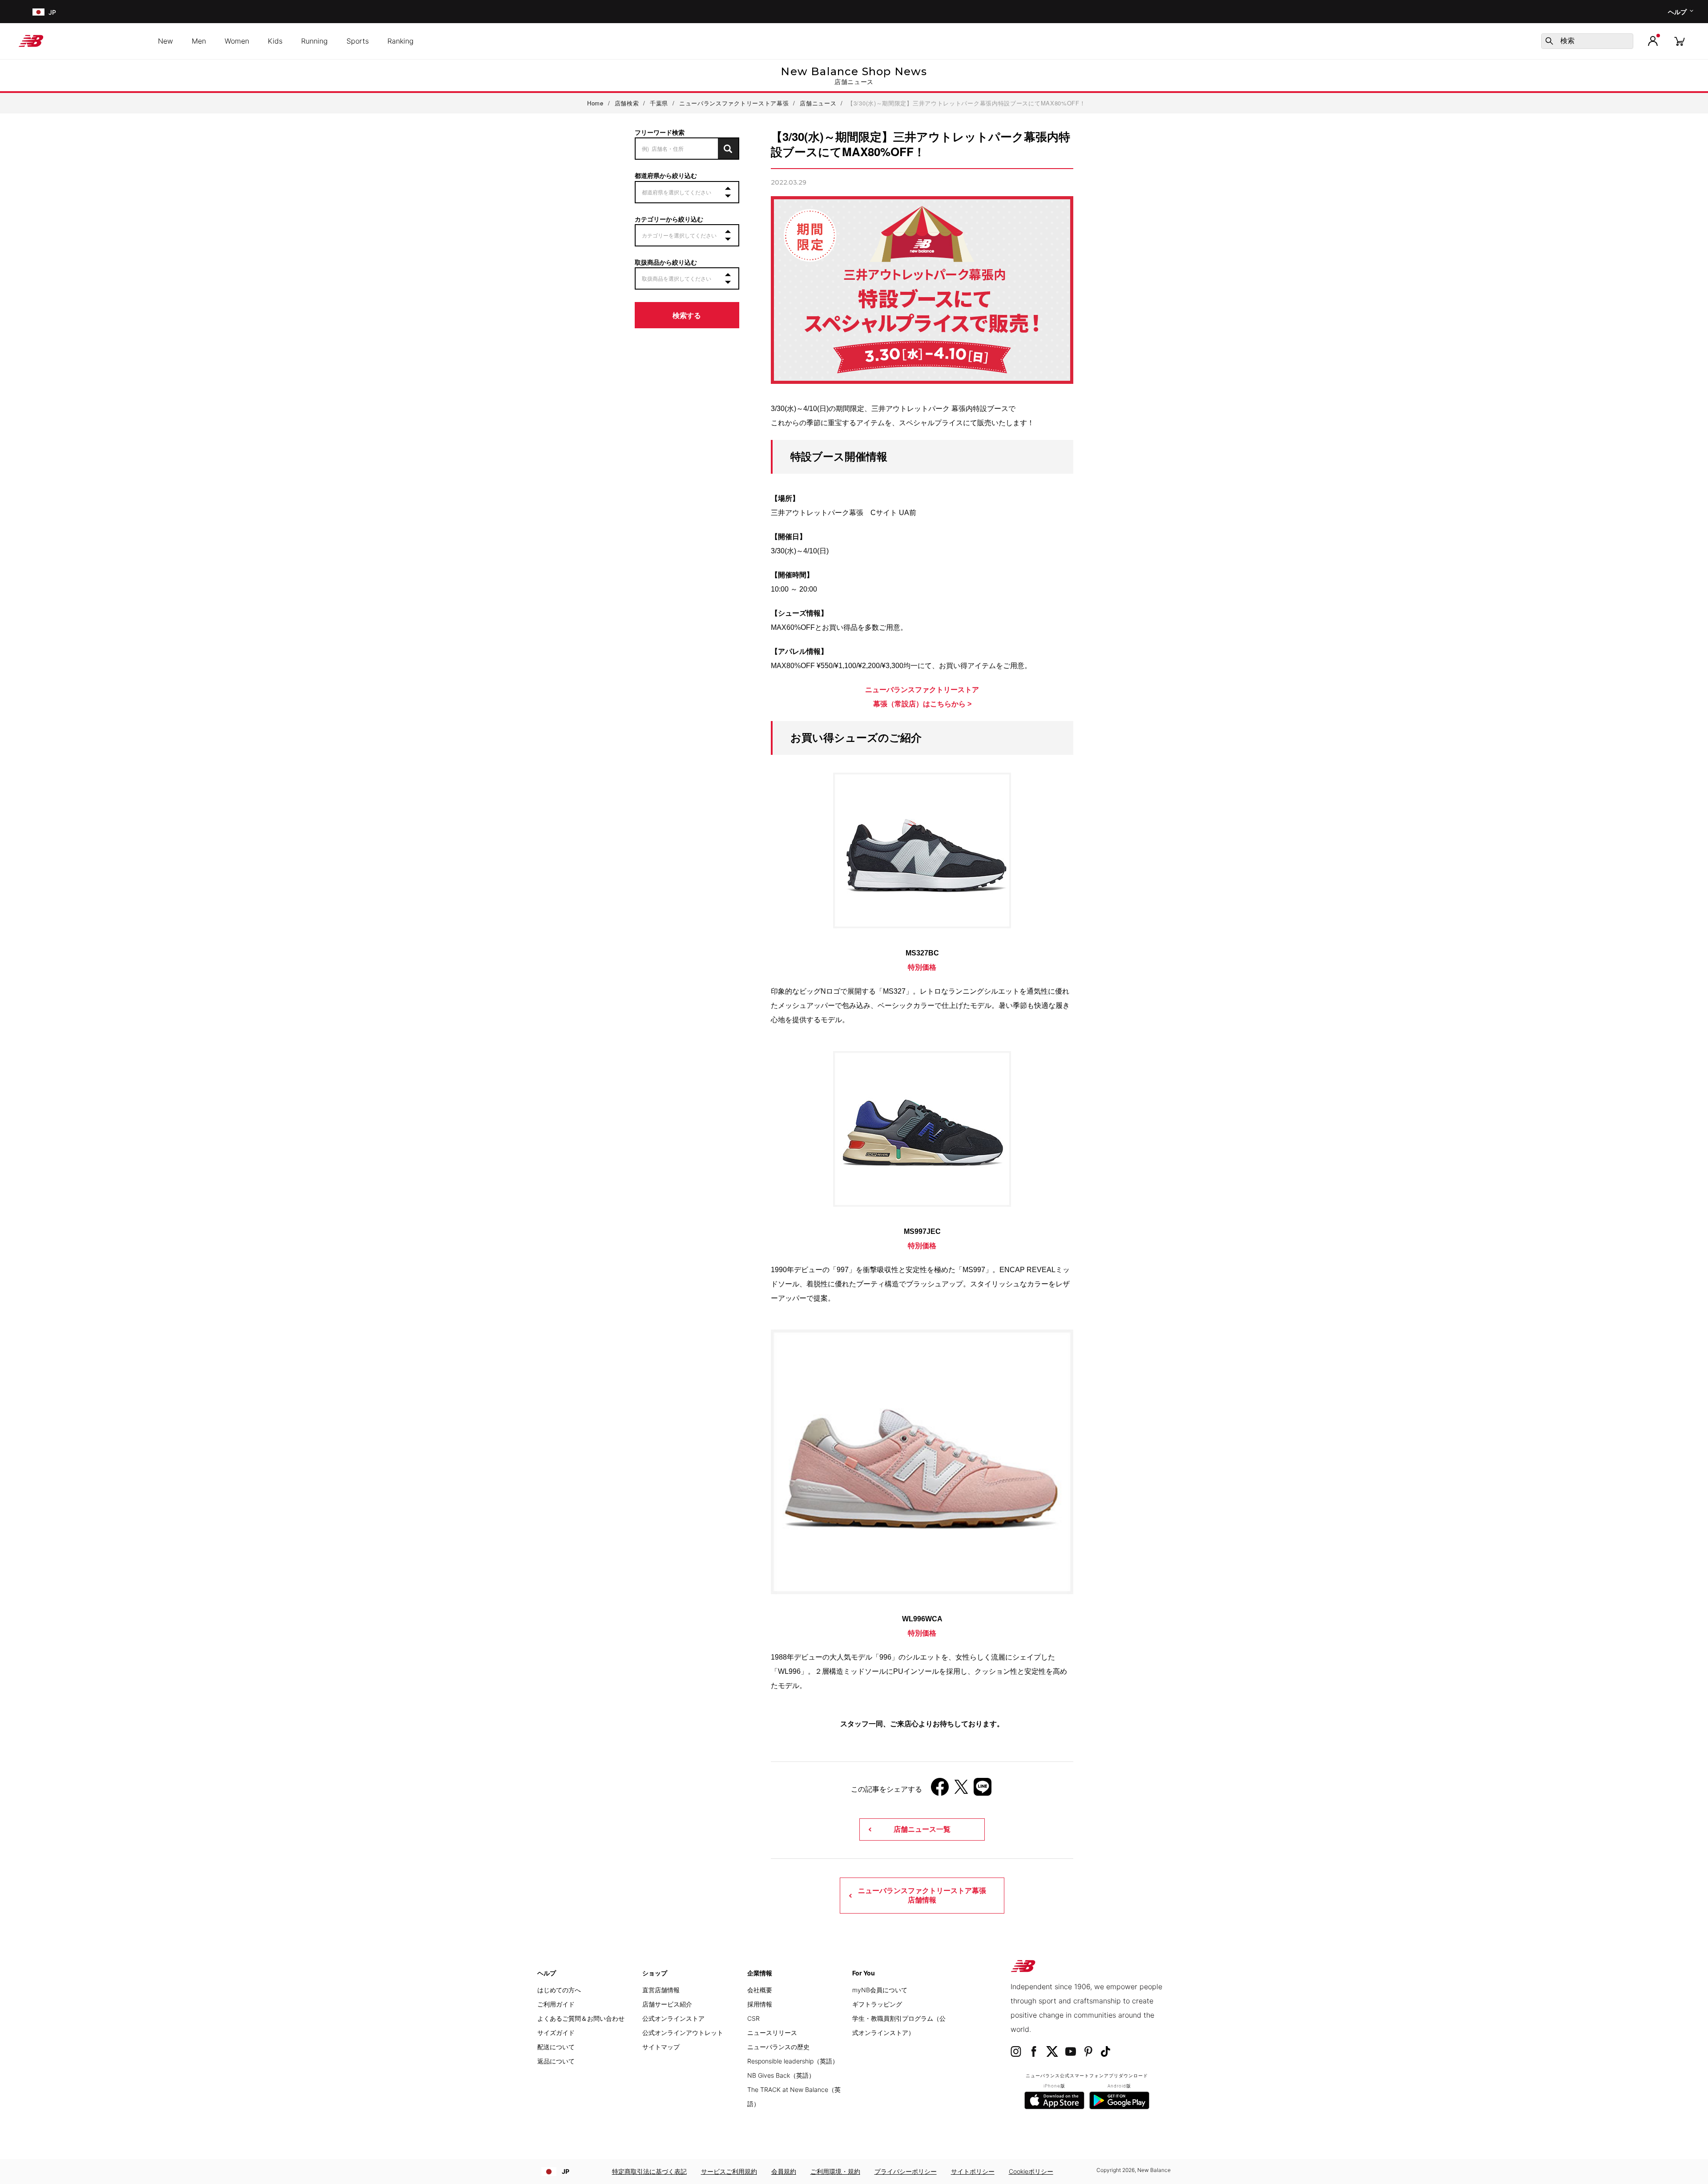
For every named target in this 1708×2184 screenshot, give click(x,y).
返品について (556, 2061)
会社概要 (760, 1990)
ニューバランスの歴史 (778, 2047)
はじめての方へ (559, 1990)
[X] (961, 1790)
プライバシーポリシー (906, 2171)
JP (566, 2171)
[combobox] (1587, 41)
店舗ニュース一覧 (922, 1829)
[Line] (983, 1790)
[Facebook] (940, 1790)
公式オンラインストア (673, 2018)
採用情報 (760, 2004)
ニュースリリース (772, 2033)
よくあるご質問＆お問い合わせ (581, 2018)
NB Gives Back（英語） (781, 2075)
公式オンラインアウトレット (683, 2033)
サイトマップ (661, 2047)
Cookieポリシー (1031, 2171)
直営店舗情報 (661, 1990)
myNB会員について (880, 1990)
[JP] (38, 12)
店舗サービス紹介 (667, 2004)
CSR (753, 2018)
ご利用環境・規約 (835, 2171)
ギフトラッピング (877, 2004)
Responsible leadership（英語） (793, 2061)
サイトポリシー (973, 2171)
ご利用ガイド (556, 2004)
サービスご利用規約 (729, 2171)
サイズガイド (556, 2033)
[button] (1653, 41)
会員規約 (784, 2171)
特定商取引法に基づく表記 (649, 2171)
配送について (556, 2047)
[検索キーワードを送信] (1549, 41)
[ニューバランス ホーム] (34, 41)
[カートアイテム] (1680, 41)
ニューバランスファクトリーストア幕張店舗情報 (922, 1895)
